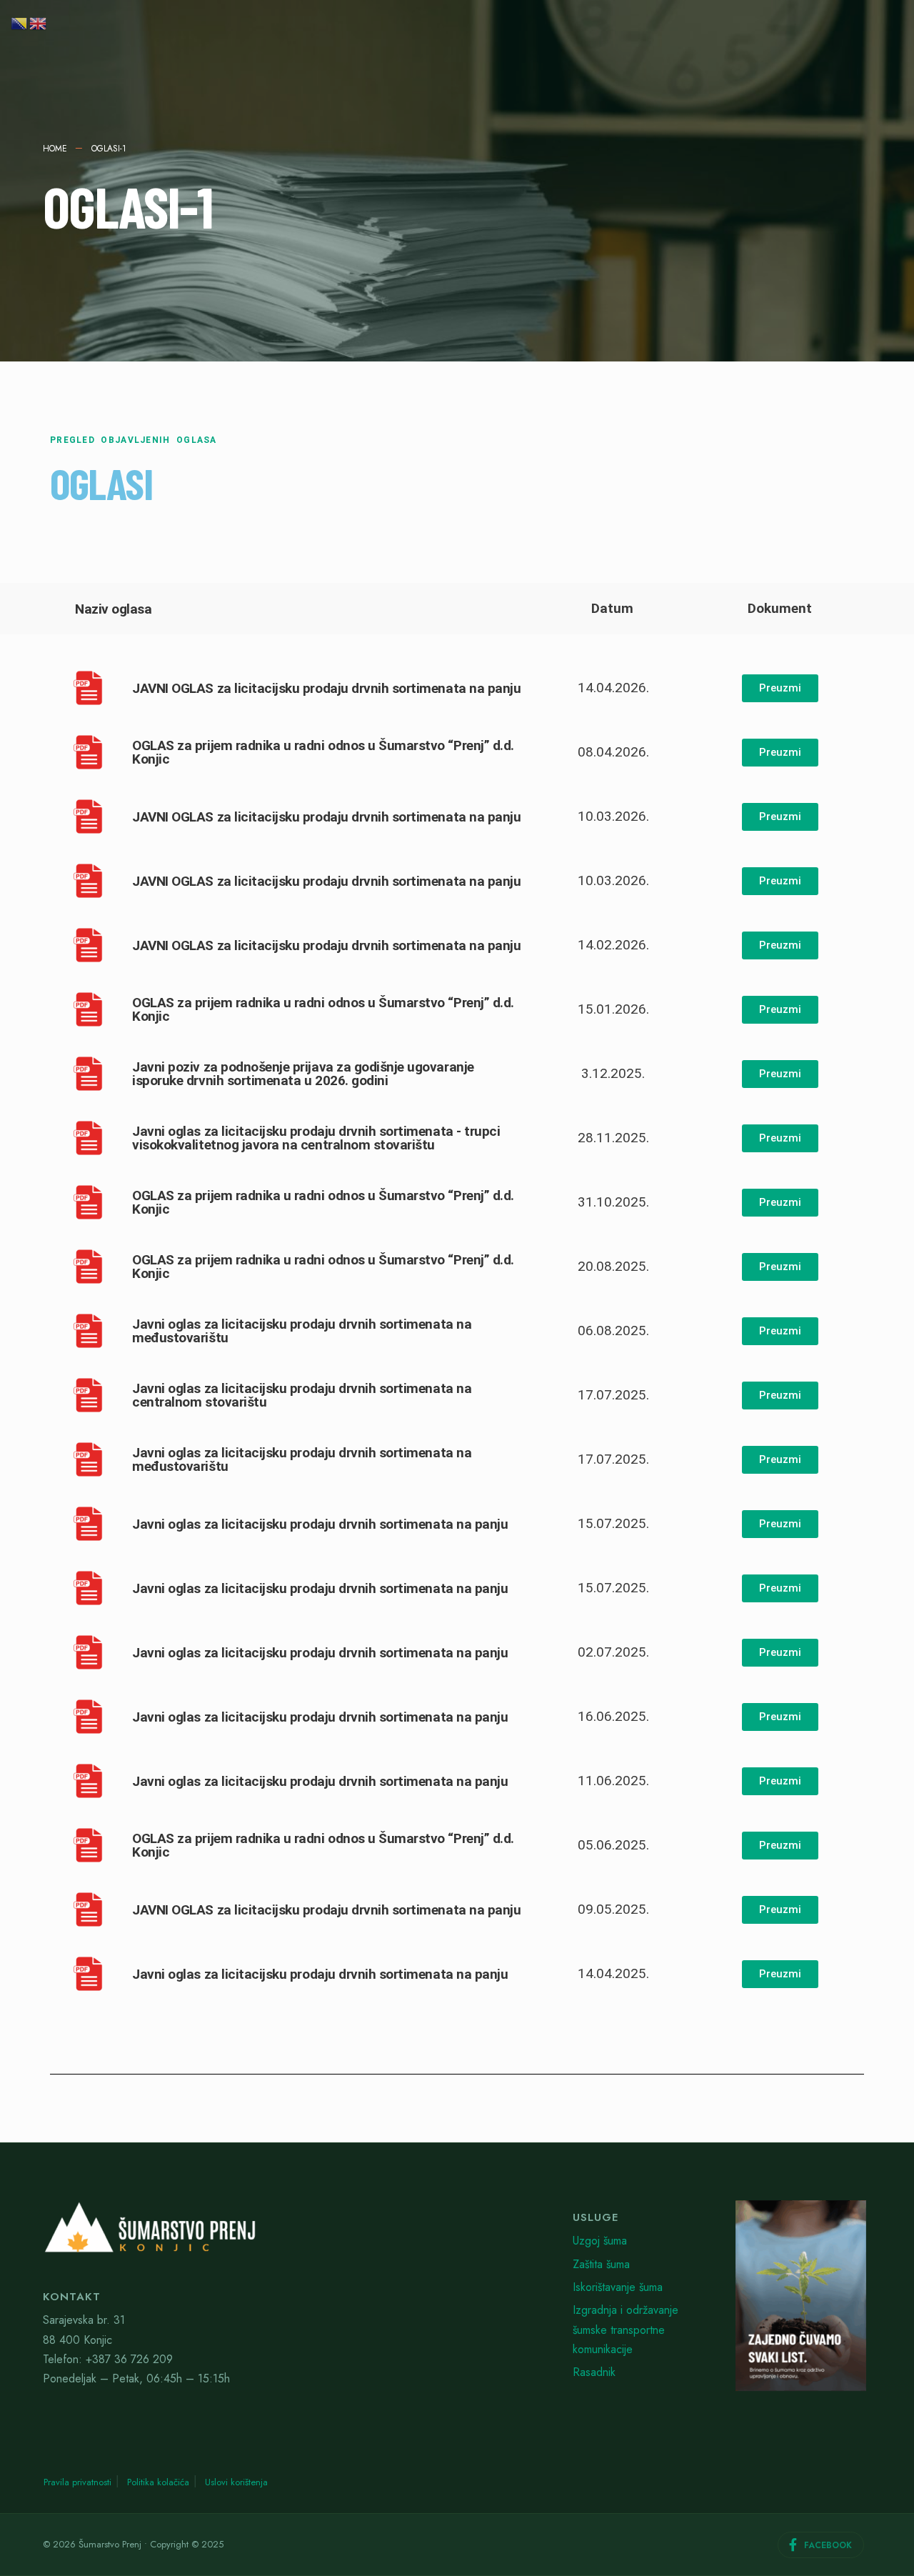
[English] (39, 22)
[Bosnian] (20, 22)
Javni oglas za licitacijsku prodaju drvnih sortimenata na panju (320, 1524)
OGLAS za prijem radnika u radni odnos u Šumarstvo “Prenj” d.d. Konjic (323, 752)
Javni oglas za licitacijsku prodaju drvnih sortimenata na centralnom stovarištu (302, 1395)
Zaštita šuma (601, 2264)
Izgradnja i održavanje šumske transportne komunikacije (626, 2330)
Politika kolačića (158, 2482)
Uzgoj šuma (600, 2241)
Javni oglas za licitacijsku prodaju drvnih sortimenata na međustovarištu (302, 1331)
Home (55, 149)
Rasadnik (594, 2372)
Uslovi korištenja (236, 2482)
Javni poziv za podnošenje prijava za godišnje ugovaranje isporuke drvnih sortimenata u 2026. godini (303, 1074)
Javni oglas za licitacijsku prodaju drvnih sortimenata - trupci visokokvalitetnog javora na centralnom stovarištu (316, 1138)
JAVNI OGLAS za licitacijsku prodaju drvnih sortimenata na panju (326, 688)
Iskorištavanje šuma (618, 2287)
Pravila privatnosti (77, 2482)
